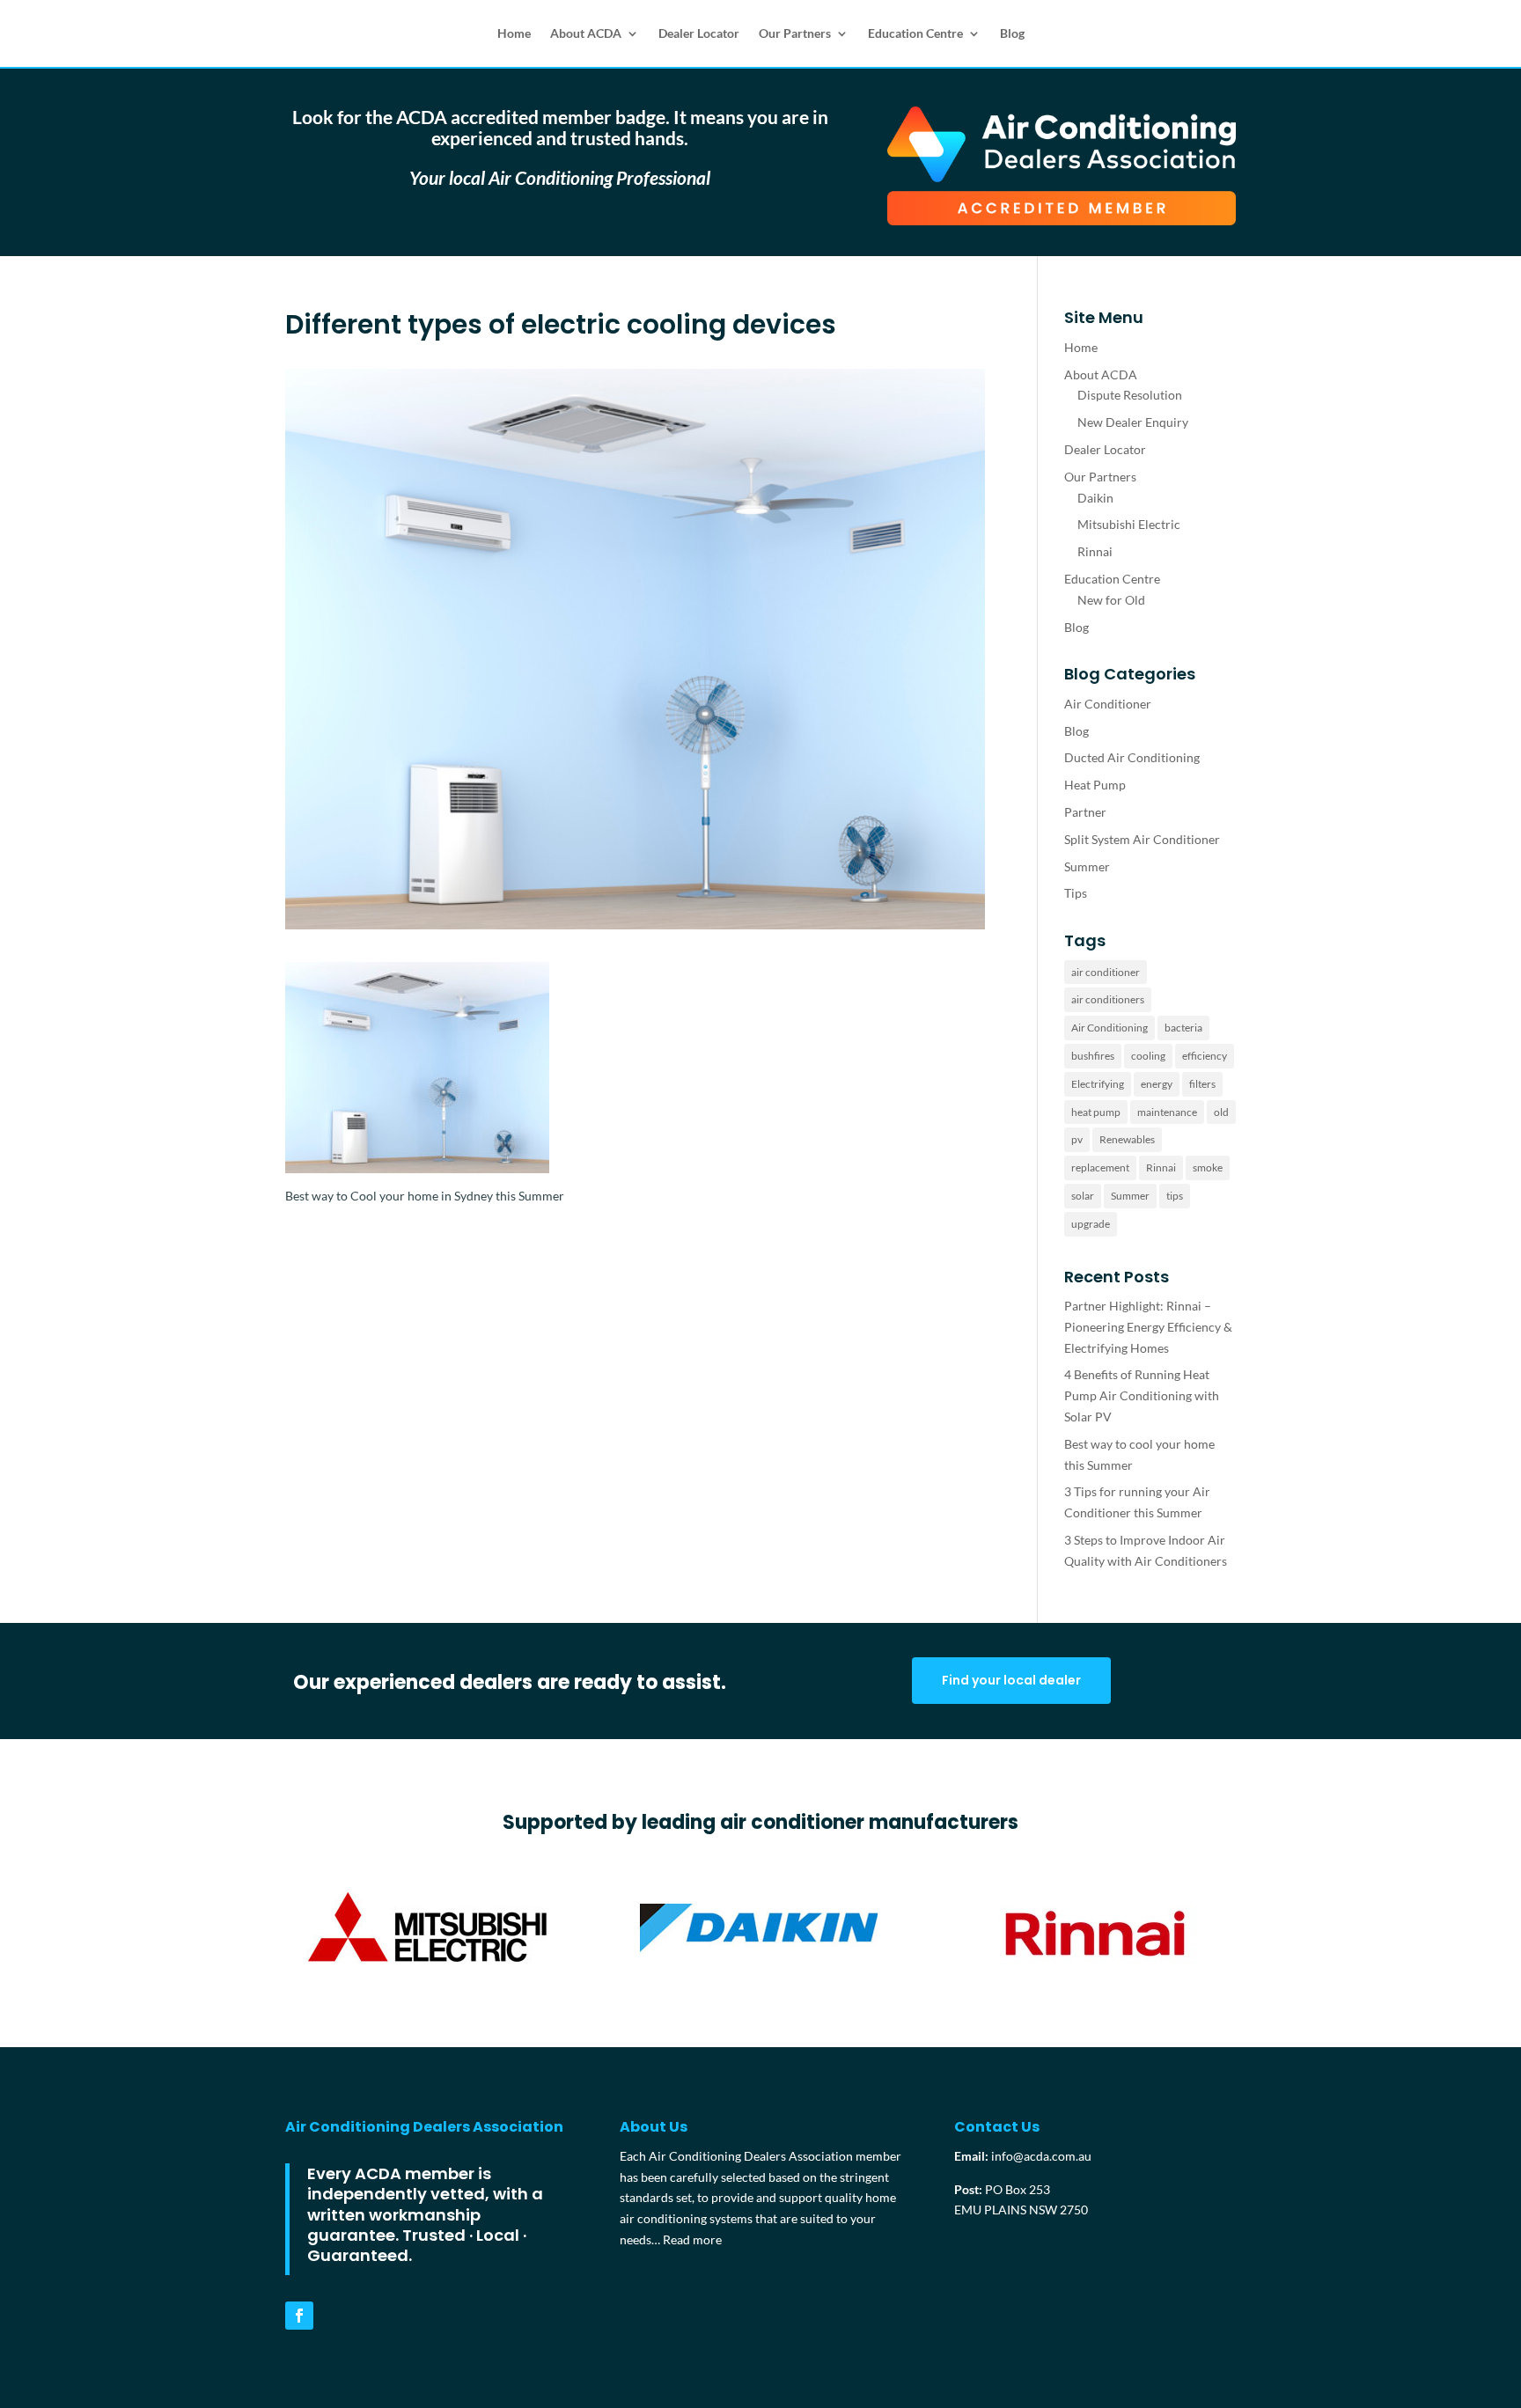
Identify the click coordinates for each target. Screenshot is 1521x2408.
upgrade (1091, 1224)
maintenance (1167, 1112)
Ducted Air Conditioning (1132, 757)
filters (1202, 1084)
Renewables (1127, 1139)
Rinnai (1095, 551)
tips (1175, 1196)
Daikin (1095, 498)
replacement (1100, 1167)
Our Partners (795, 33)
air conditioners (1108, 999)
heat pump (1096, 1112)
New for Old (1111, 600)
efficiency (1205, 1056)
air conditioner (1106, 972)
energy (1157, 1084)
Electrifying (1098, 1084)
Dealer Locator (699, 33)
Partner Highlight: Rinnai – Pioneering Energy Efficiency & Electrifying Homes (1148, 1327)
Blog (1012, 33)
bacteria (1183, 1028)
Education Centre (915, 33)
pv (1077, 1139)
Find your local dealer (1011, 1680)
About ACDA (586, 33)
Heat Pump (1095, 785)
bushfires (1093, 1056)
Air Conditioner (1108, 704)
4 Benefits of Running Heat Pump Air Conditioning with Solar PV (1142, 1395)
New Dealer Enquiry (1133, 422)
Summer (1087, 866)
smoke (1208, 1167)
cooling (1148, 1056)
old (1221, 1112)
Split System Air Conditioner (1142, 839)
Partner (1085, 812)
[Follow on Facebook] (299, 2316)
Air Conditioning (1110, 1028)
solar (1083, 1196)
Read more (692, 2239)
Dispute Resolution (1130, 395)
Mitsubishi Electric (1129, 524)
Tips (1076, 893)
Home (514, 33)
